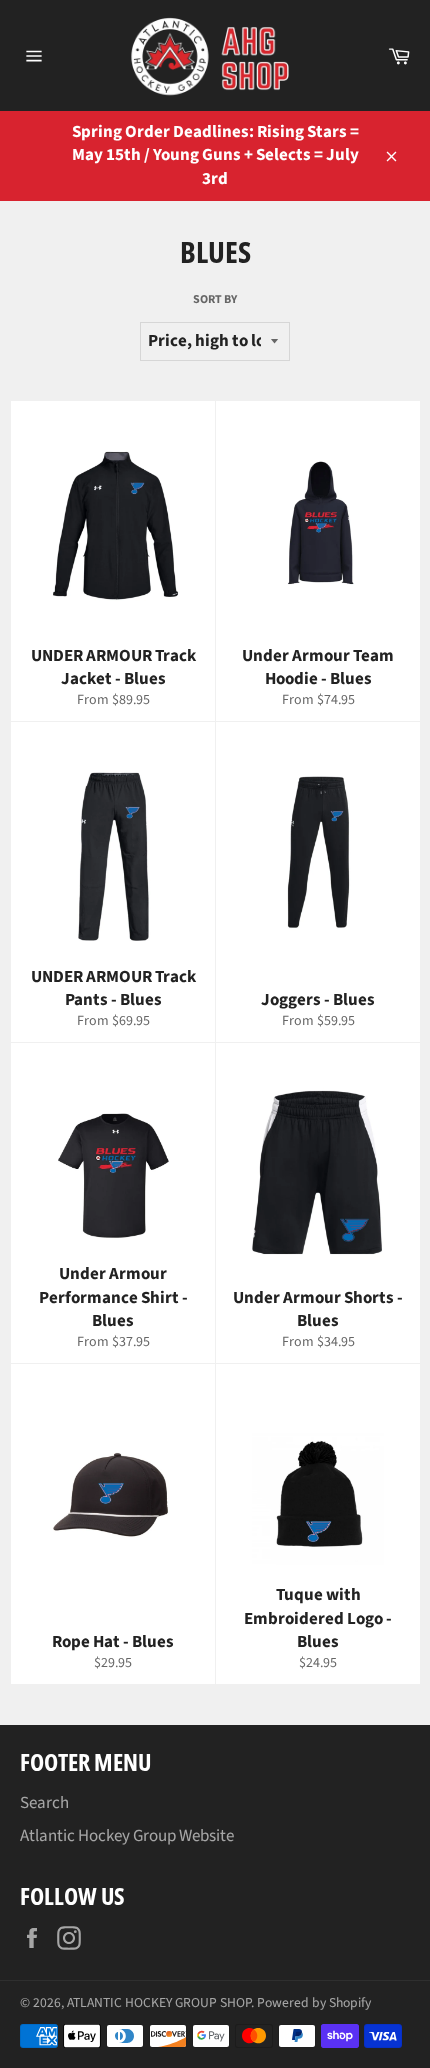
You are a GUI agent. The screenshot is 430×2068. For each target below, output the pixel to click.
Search (44, 1803)
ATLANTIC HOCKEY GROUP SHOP (159, 2002)
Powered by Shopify (314, 2002)
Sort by (215, 300)
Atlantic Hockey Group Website (127, 1836)
